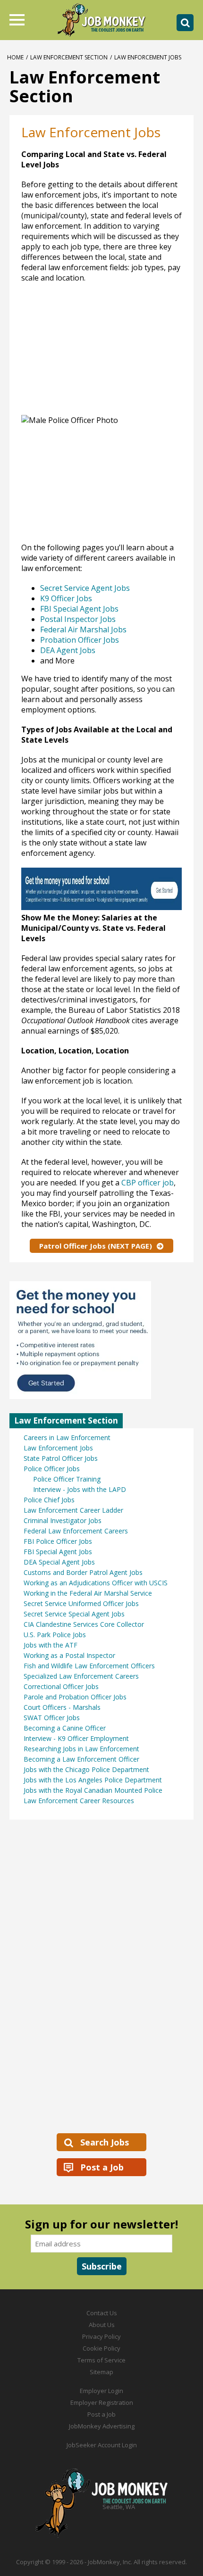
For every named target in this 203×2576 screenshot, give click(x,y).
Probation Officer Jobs (80, 640)
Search (185, 23)
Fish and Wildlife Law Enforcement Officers (89, 1666)
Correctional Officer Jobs (61, 1686)
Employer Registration (102, 2402)
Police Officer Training (67, 1479)
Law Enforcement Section (69, 57)
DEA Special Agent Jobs (59, 1562)
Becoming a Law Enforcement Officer (81, 1759)
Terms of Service (101, 2360)
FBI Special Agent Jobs (79, 609)
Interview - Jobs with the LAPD (80, 1489)
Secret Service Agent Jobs (85, 588)
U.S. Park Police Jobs (55, 1635)
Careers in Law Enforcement (67, 1437)
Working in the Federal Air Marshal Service (88, 1593)
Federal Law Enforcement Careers (76, 1531)
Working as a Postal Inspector (69, 1655)
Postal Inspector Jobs (78, 619)
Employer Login (101, 2391)
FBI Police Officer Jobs (58, 1541)
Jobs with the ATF (51, 1645)
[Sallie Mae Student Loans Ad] (101, 907)
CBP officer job (148, 1183)
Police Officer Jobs (52, 1469)
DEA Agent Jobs (68, 650)
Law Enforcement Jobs (58, 1448)
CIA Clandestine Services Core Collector (84, 1624)
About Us (102, 2325)
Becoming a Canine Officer (65, 1728)
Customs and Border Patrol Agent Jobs (83, 1572)
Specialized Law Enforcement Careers (81, 1676)
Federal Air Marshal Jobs (83, 630)
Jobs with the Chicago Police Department (86, 1769)
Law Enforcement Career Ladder (73, 1510)
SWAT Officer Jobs (52, 1718)
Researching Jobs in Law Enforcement (81, 1749)
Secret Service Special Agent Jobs (74, 1614)
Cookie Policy (101, 2348)
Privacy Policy (101, 2336)
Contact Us (102, 2313)
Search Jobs (105, 2142)
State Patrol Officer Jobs (61, 1458)
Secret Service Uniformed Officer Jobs (81, 1603)
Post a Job (102, 2167)
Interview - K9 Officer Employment (76, 1738)
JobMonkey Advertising (102, 2426)
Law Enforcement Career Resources (79, 1801)
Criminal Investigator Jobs (63, 1520)
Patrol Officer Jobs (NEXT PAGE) (96, 1246)
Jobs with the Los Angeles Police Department (93, 1780)
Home (15, 57)
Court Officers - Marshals (62, 1707)
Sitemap (101, 2372)
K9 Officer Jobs (66, 598)
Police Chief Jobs (49, 1500)
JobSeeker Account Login (102, 2445)
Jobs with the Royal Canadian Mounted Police (93, 1790)
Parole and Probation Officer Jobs (75, 1697)
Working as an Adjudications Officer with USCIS (96, 1583)
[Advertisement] (87, 354)
